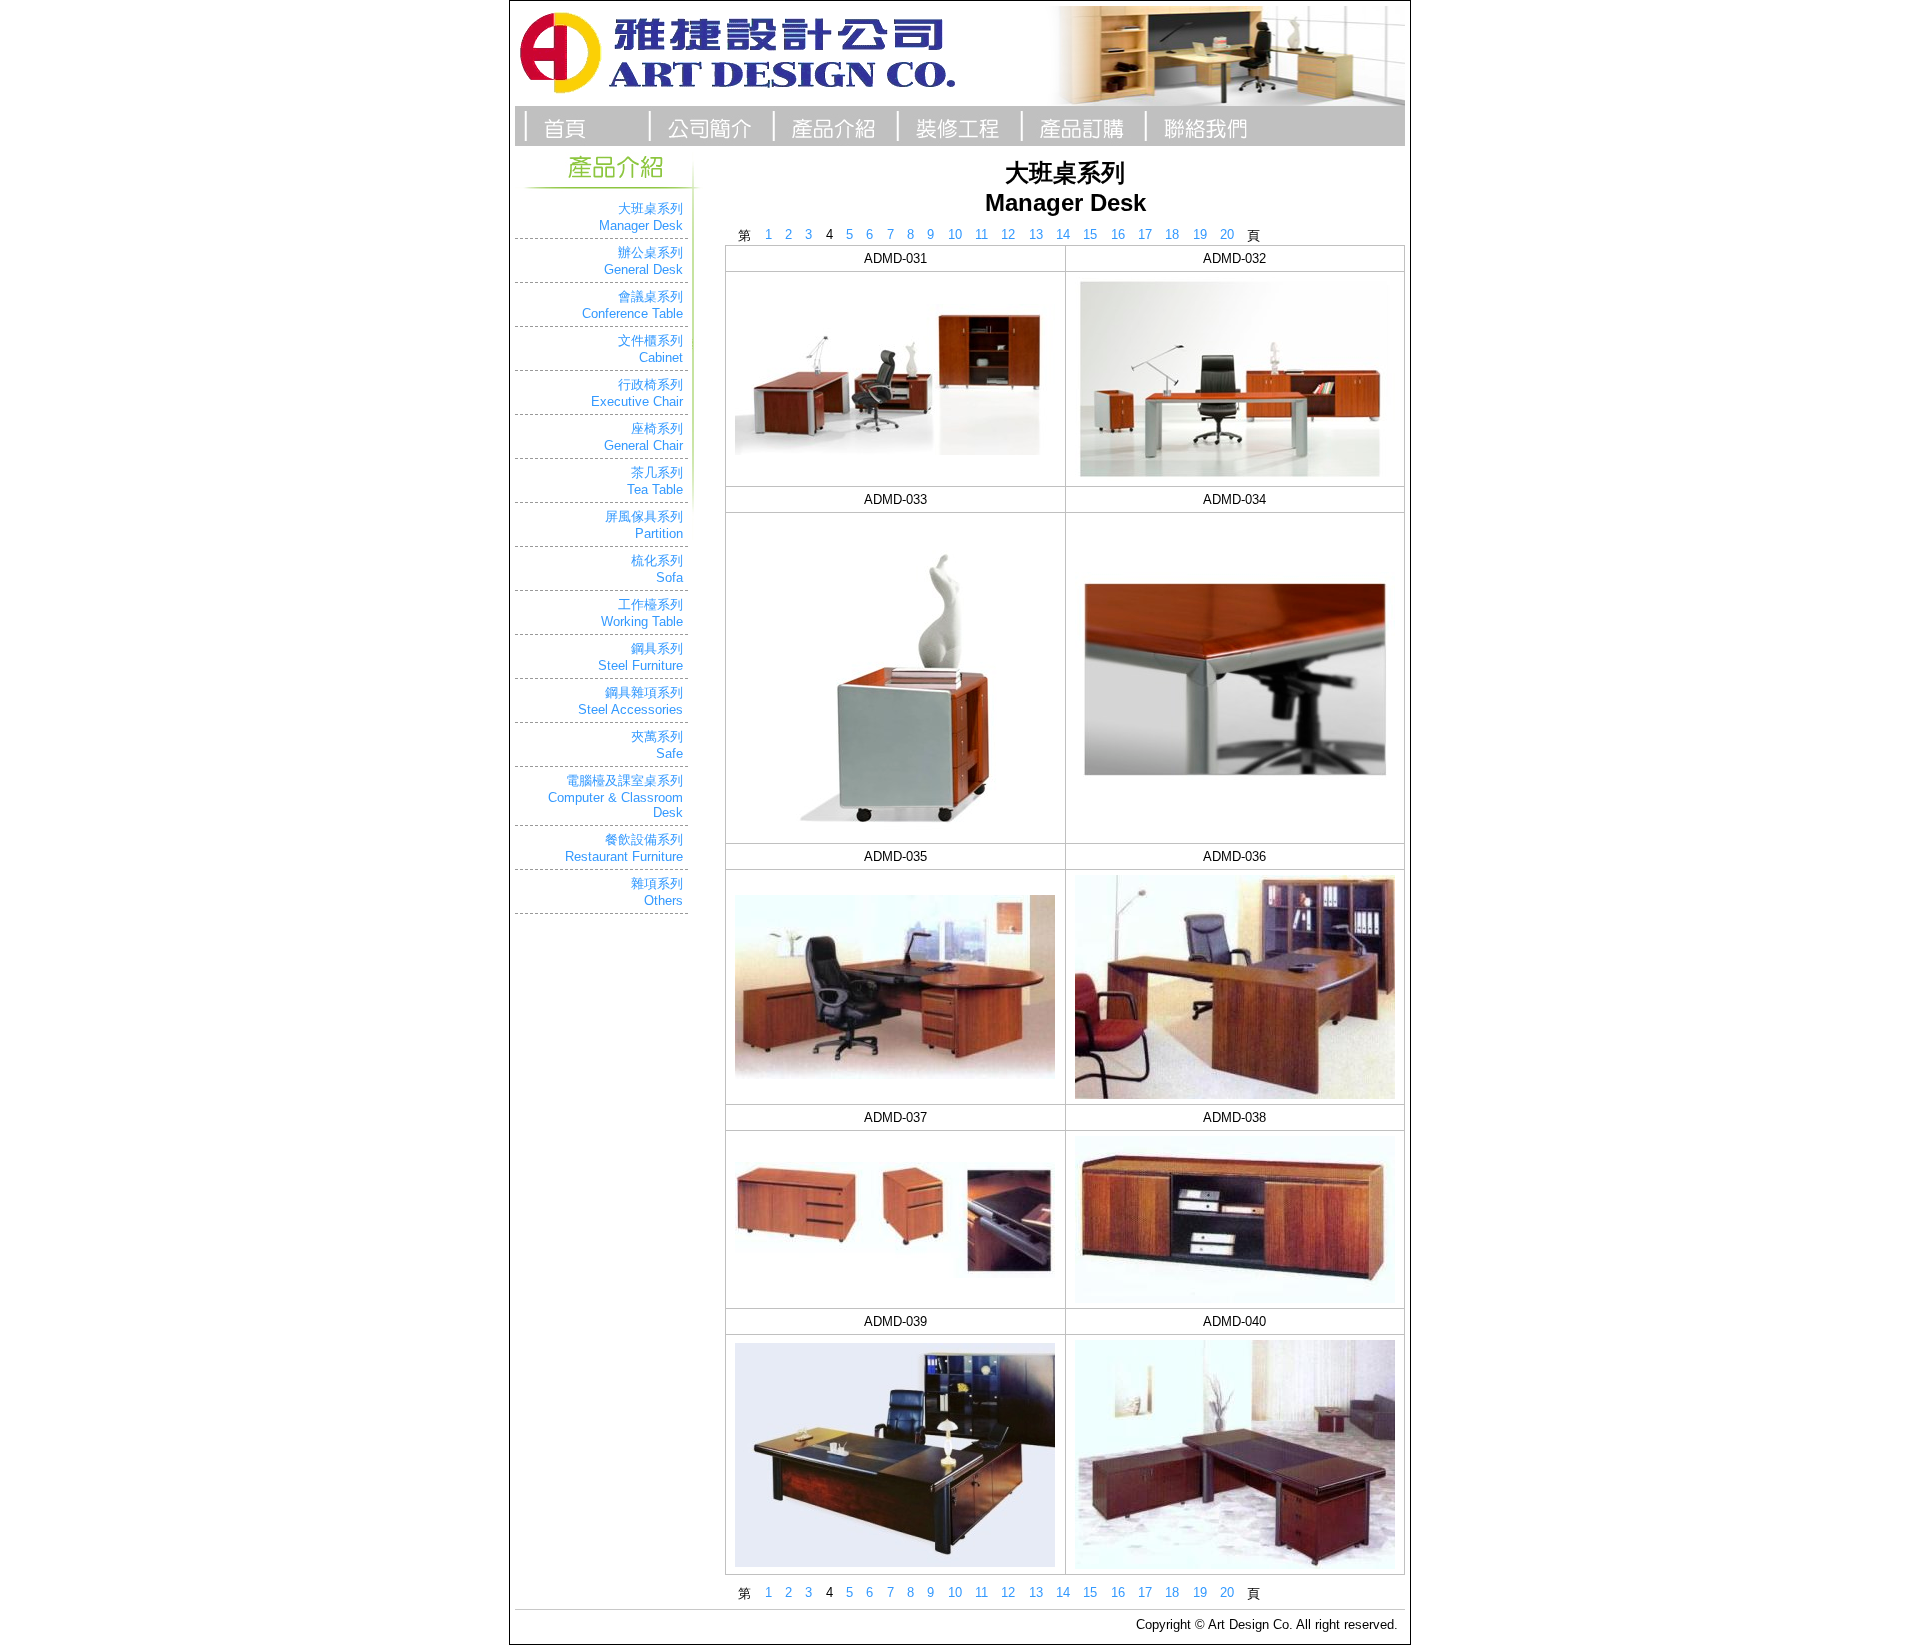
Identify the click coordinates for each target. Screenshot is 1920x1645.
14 (1063, 234)
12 (1008, 234)
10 (955, 234)
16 (1118, 234)
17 (1145, 234)
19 (1200, 234)
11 (981, 234)
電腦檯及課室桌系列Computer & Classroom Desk (615, 796)
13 (1036, 234)
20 (1227, 234)
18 (1172, 234)
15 (1090, 234)
